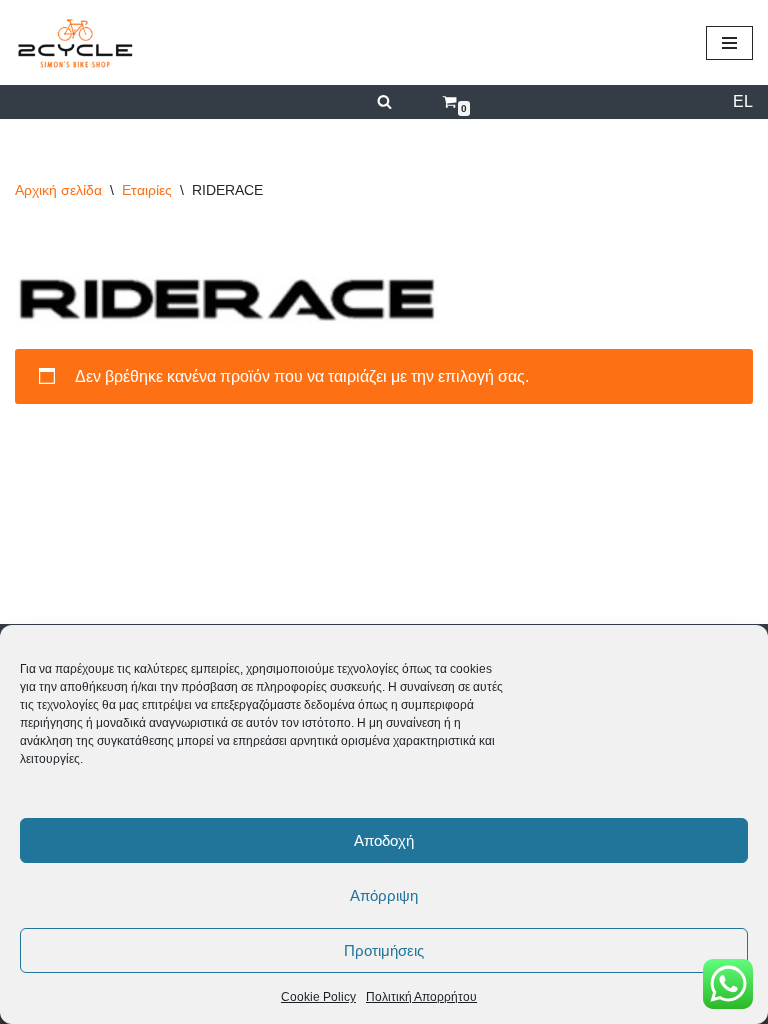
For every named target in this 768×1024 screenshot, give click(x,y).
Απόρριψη (384, 895)
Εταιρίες (147, 190)
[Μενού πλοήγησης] (729, 43)
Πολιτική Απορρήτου (421, 997)
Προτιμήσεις (384, 950)
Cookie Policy (318, 997)
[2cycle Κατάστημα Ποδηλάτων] (75, 42)
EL (743, 101)
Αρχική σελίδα (58, 190)
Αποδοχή (384, 840)
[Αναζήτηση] (384, 101)
